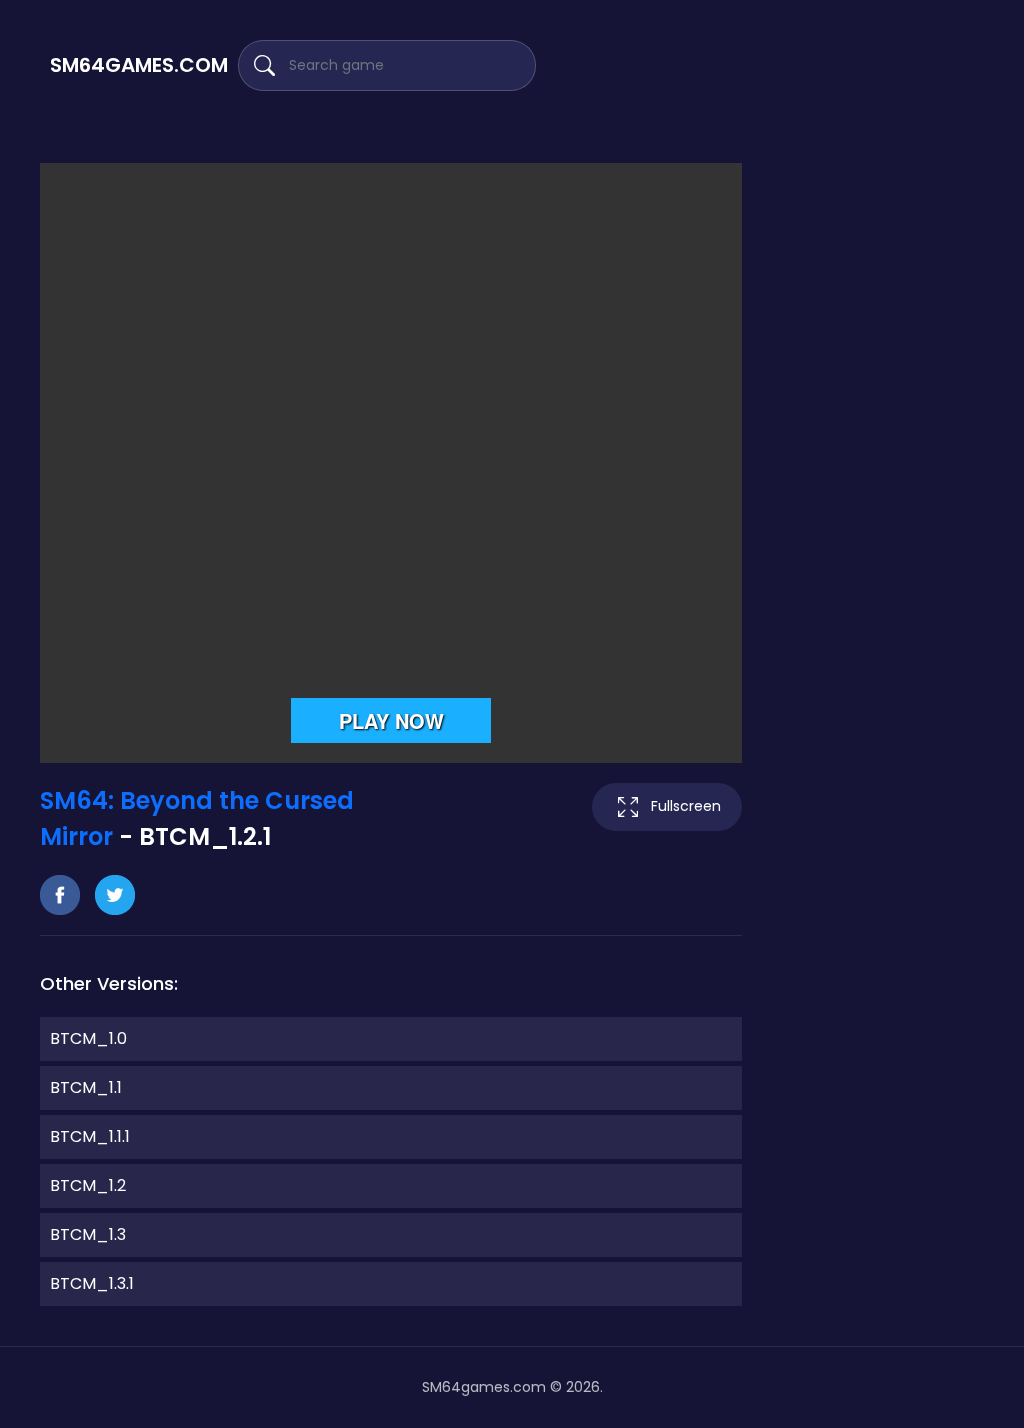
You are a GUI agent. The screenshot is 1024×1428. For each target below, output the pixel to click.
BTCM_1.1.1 (90, 1136)
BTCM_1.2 (88, 1185)
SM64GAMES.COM (139, 65)
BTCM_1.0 (88, 1038)
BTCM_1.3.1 (92, 1283)
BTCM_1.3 (88, 1234)
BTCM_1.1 (86, 1087)
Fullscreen (686, 806)
